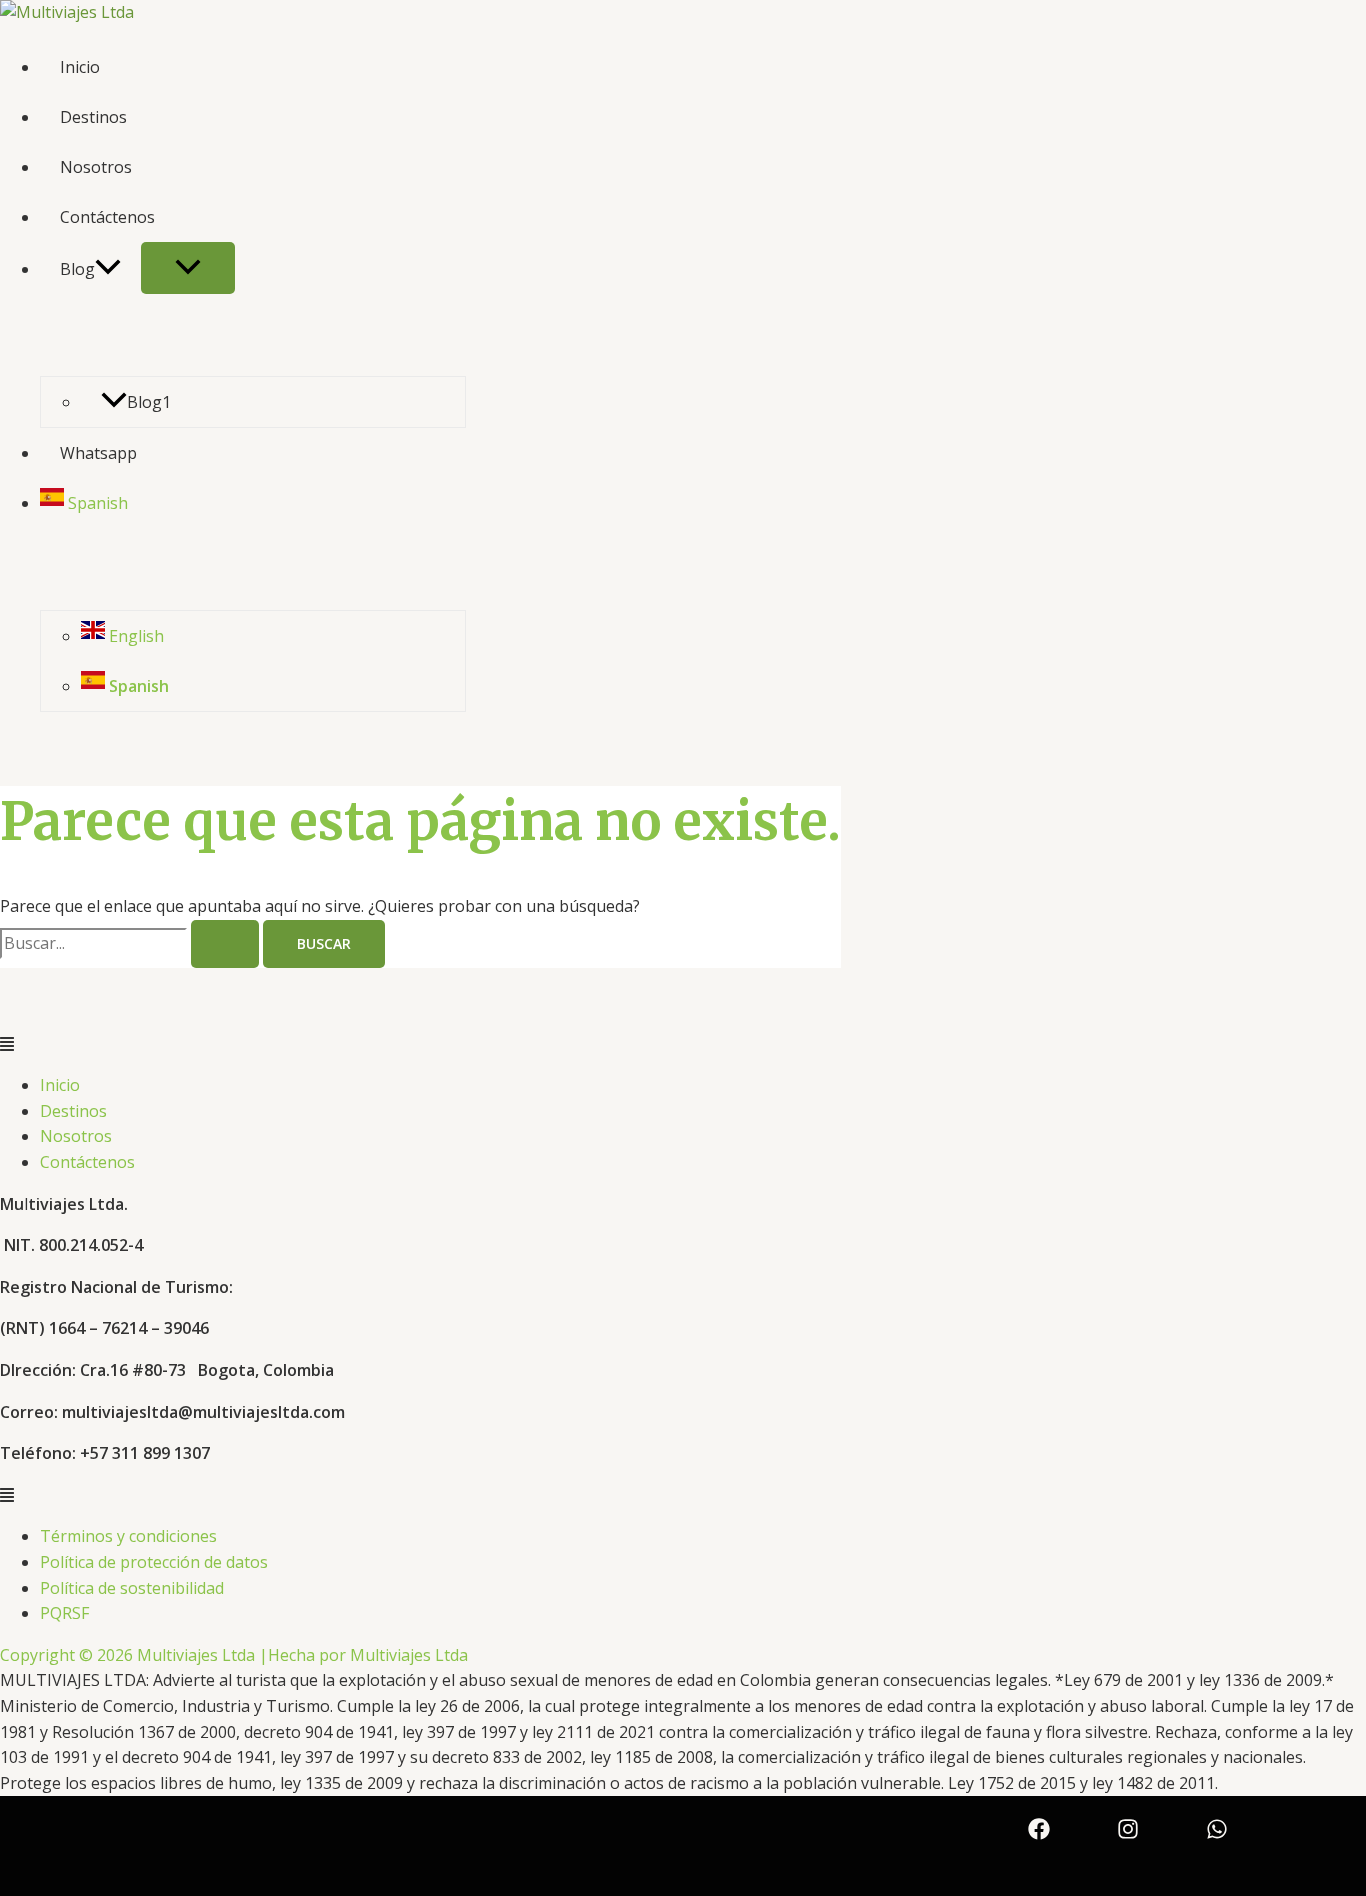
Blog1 (149, 402)
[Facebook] (1039, 1834)
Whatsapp (98, 453)
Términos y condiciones (128, 1536)
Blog (77, 269)
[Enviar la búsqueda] (225, 944)
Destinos (93, 117)
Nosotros (96, 167)
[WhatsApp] (1217, 1834)
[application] (108, 269)
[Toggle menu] (188, 268)
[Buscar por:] (131, 943)
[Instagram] (1128, 1834)
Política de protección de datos (154, 1562)
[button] (683, 1045)
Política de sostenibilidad (132, 1588)
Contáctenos (107, 217)
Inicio (80, 67)
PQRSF (64, 1613)
